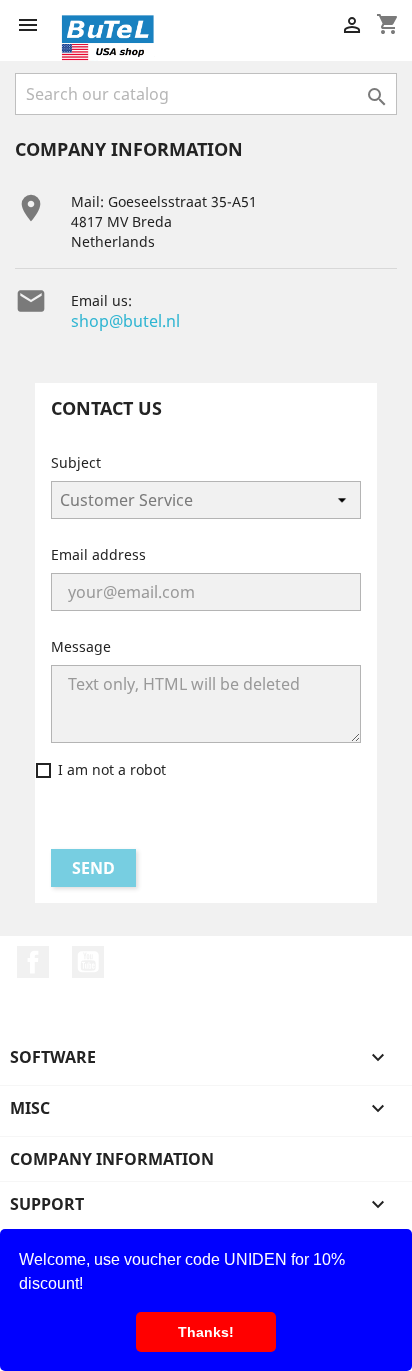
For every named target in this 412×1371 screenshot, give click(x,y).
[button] (90, 1286)
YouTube (88, 962)
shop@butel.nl (125, 321)
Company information (112, 1159)
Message (81, 646)
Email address (98, 554)
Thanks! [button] (206, 1332)
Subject (76, 462)
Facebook (33, 962)
